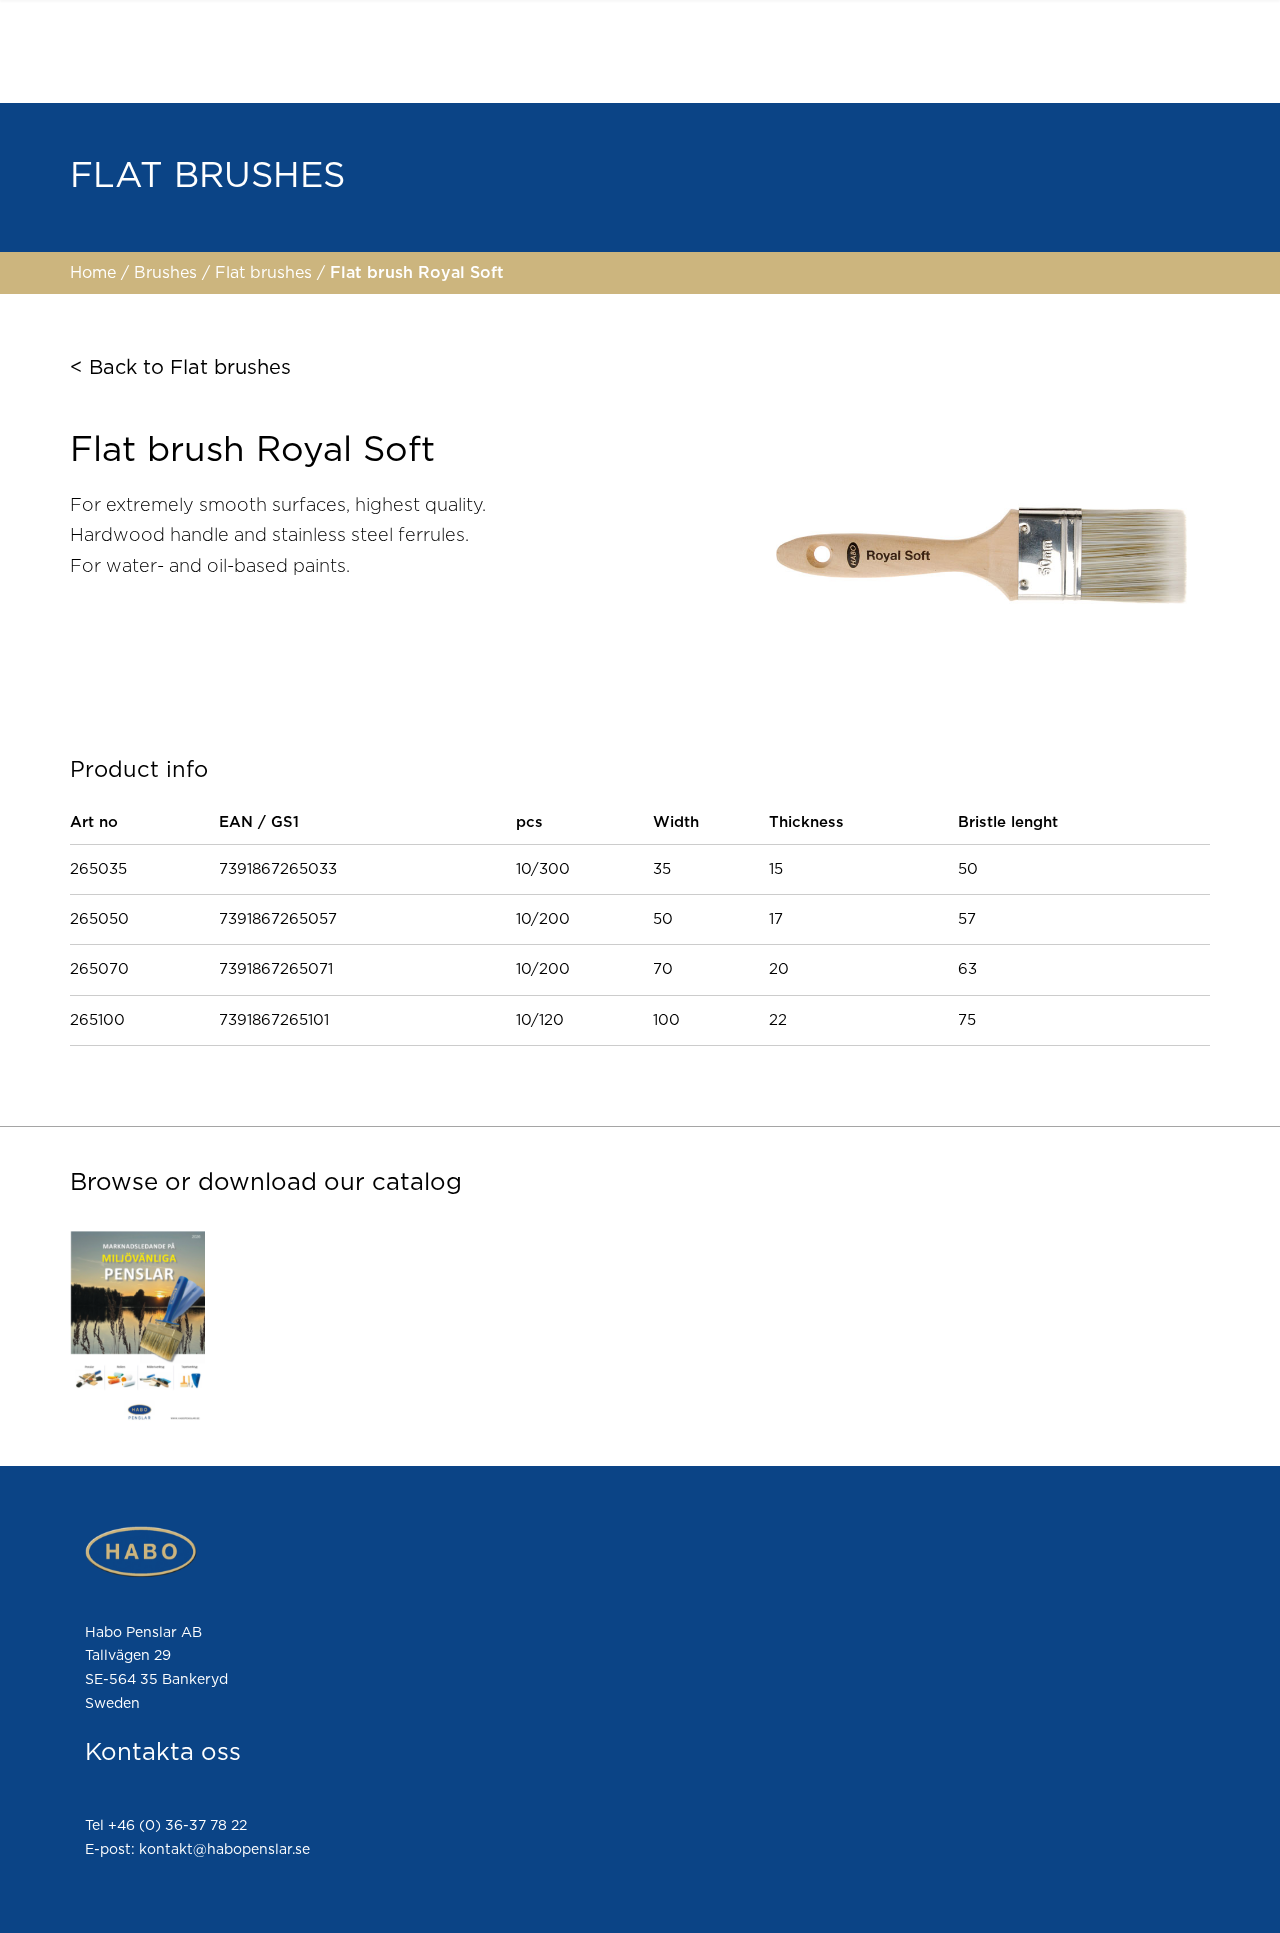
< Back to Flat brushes (180, 368)
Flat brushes (266, 273)
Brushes (168, 273)
